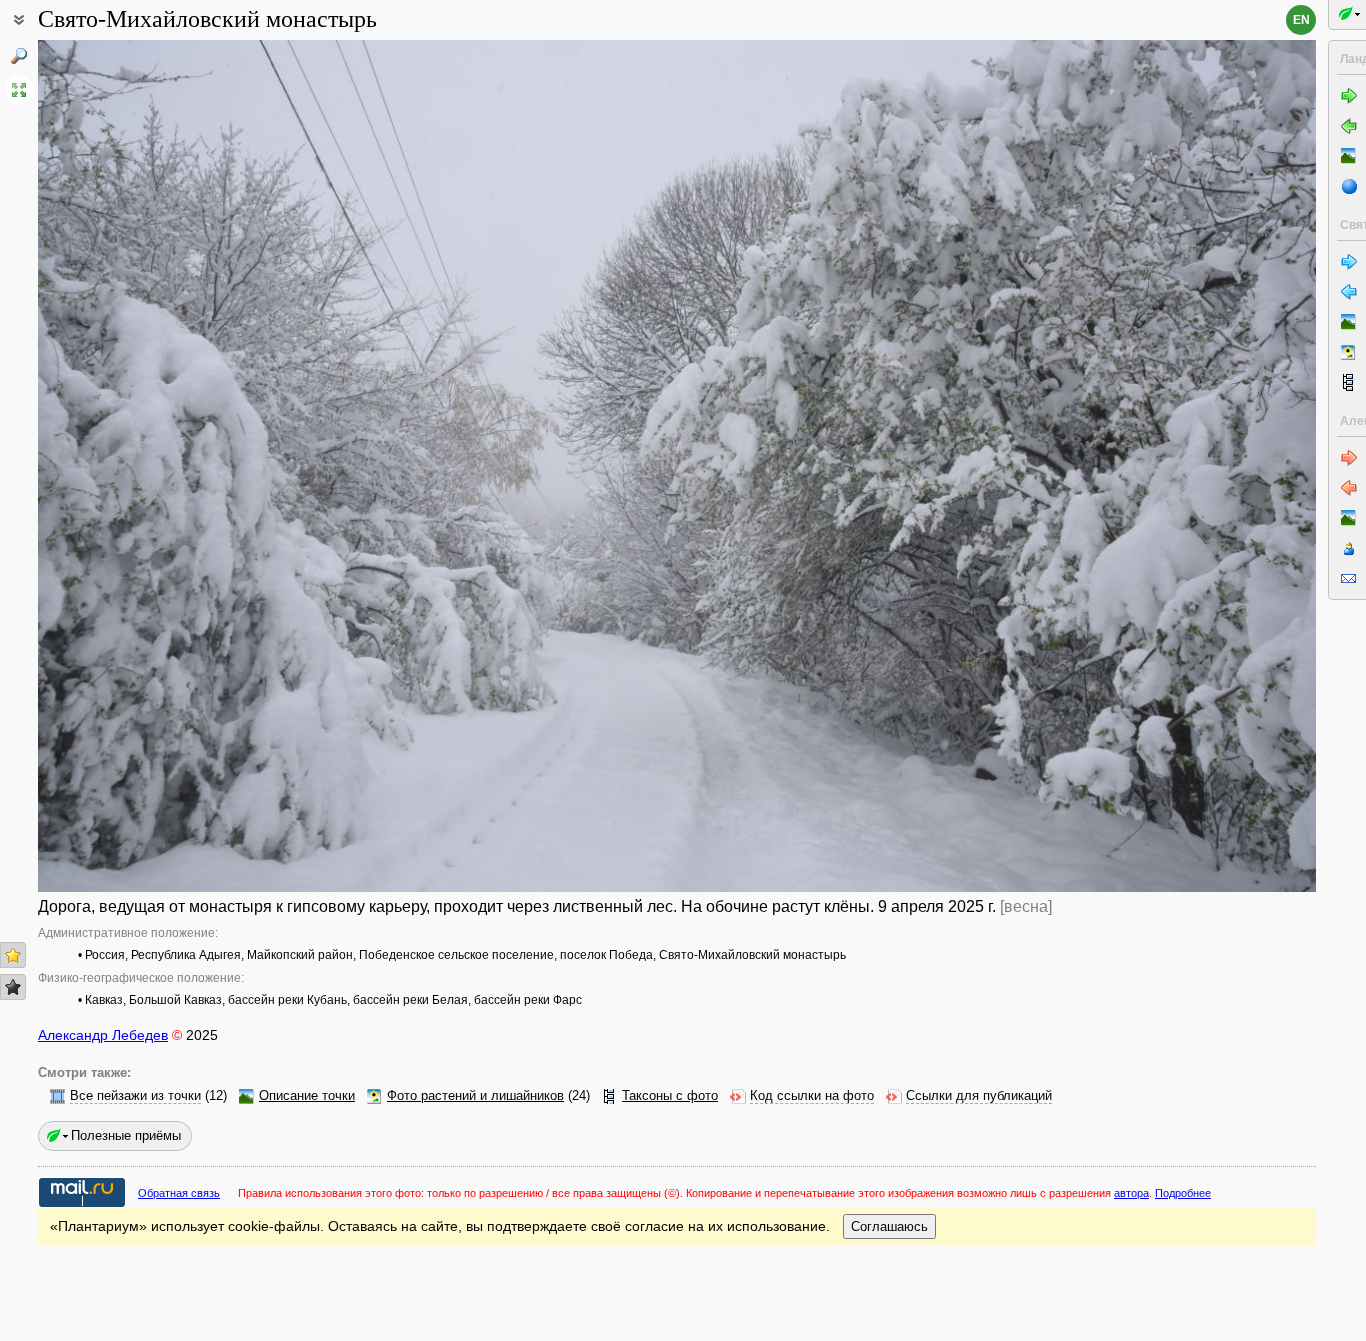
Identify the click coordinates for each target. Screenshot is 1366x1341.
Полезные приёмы (126, 1135)
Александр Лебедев (103, 1035)
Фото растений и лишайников (475, 1096)
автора (1131, 1193)
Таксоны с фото (670, 1096)
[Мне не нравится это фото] (13, 987)
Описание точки (307, 1096)
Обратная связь (179, 1193)
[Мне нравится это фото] (13, 955)
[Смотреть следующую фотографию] (1183, 466)
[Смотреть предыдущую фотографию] (171, 466)
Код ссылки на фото (812, 1096)
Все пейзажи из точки (135, 1096)
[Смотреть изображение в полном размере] (19, 90)
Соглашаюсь (889, 1226)
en (1301, 20)
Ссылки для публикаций (979, 1096)
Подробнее (1183, 1193)
